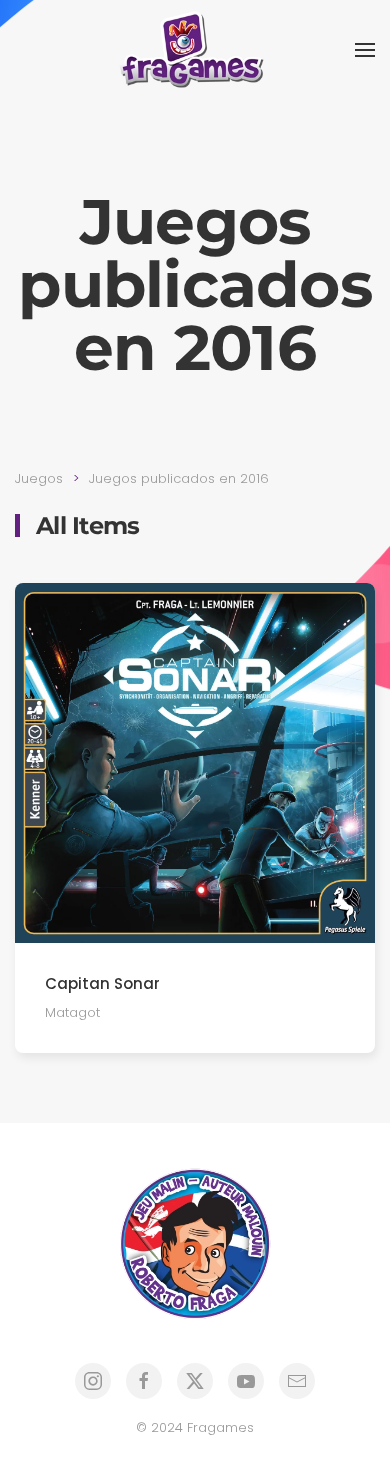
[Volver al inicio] (195, 50)
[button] (365, 50)
